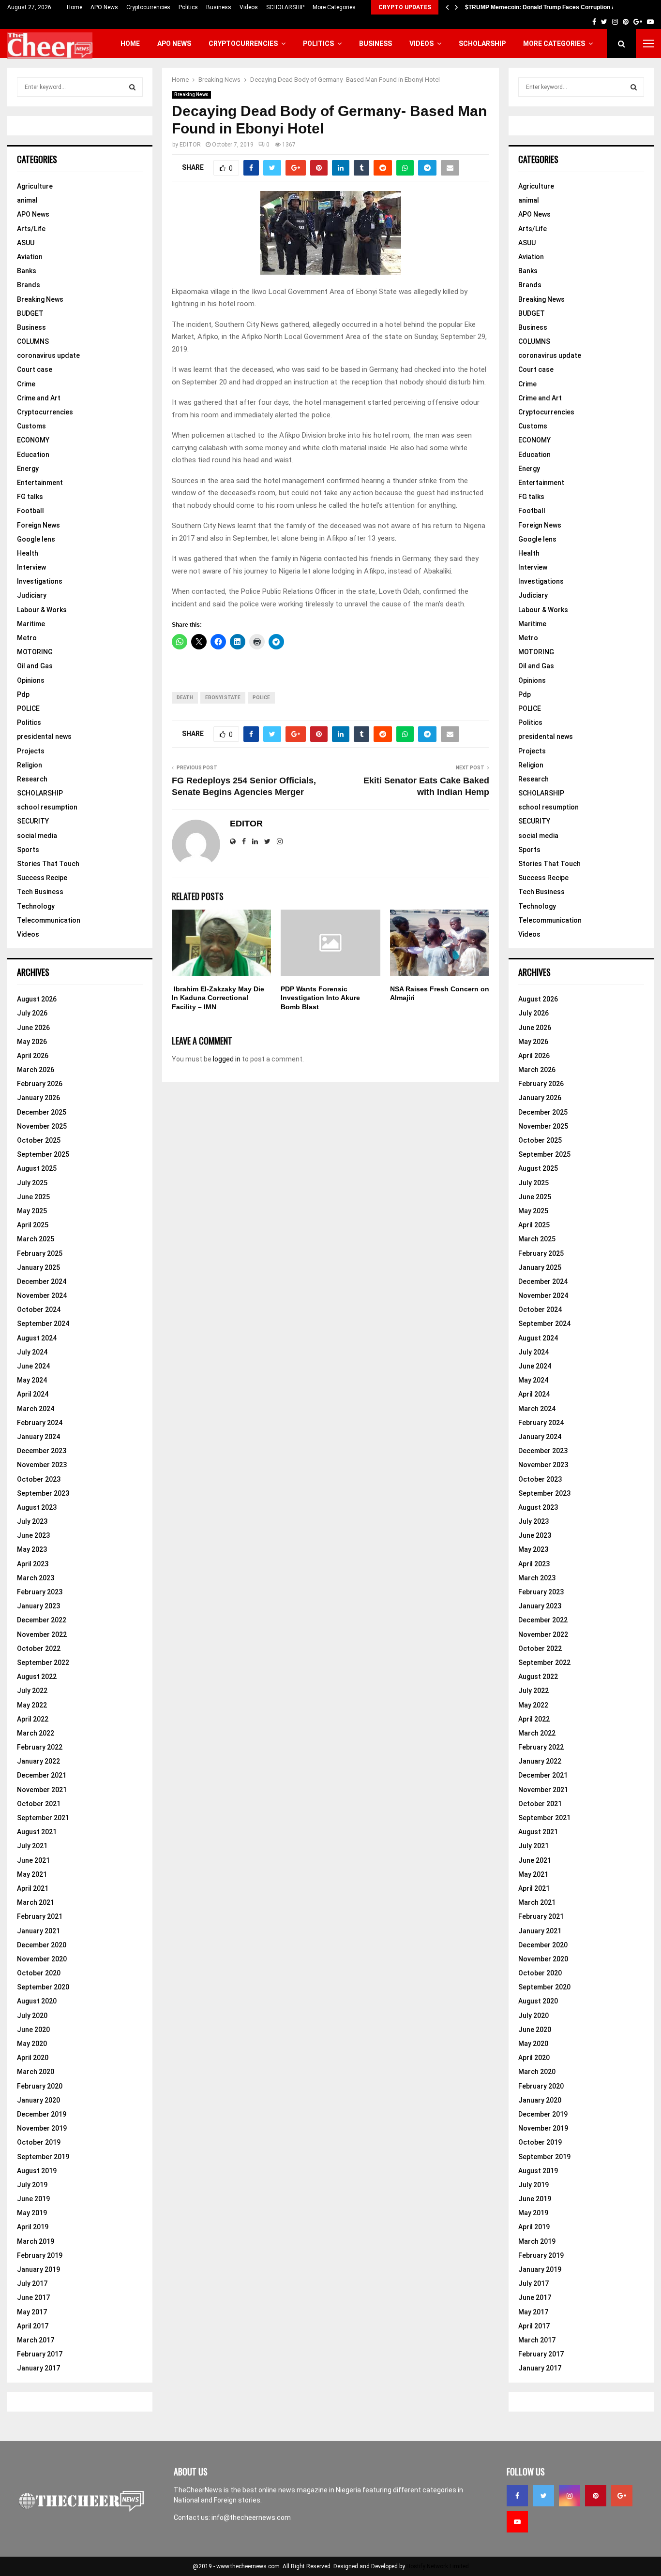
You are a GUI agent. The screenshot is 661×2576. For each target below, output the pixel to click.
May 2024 (32, 1380)
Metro (27, 638)
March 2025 (36, 1239)
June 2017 (33, 2297)
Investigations (40, 581)
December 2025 (42, 1112)
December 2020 (42, 1945)
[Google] (622, 2496)
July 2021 (32, 1846)
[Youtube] (517, 2522)
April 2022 (33, 1719)
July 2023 (32, 1521)
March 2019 (36, 2241)
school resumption (47, 807)
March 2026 (36, 1070)
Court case (35, 369)
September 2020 (43, 1987)
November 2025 (42, 1126)
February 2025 (40, 1253)
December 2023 (42, 1451)
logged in (227, 1059)
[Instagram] (570, 2496)
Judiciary (32, 595)
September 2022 (43, 1663)
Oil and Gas (35, 666)
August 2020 (37, 2001)
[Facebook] (517, 2496)
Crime (26, 384)
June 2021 (33, 1860)
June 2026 (33, 1028)
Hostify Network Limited (438, 2566)
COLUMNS (33, 341)
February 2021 (40, 1916)
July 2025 (32, 1183)
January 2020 (38, 2100)
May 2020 (32, 2044)
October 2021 (39, 1804)
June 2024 (33, 1366)
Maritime (31, 624)
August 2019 (37, 2171)
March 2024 (36, 1409)
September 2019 (43, 2157)
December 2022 (42, 1620)
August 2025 (37, 1168)
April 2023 (33, 1564)
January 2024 (38, 1437)
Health (28, 553)
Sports (28, 850)
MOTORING (35, 652)
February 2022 (40, 1747)
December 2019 (42, 2114)
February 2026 (40, 1084)
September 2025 (43, 1154)
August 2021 (37, 1832)
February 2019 (40, 2255)
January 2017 (38, 2368)
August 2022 (37, 1677)
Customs (31, 426)
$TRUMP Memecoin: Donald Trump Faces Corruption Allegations (554, 7)
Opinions (31, 680)
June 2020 (33, 2030)
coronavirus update (48, 355)
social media (37, 836)
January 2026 (38, 1098)
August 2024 (37, 1338)
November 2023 (42, 1465)
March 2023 (36, 1578)
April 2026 (33, 1056)
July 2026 (32, 1013)
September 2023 (43, 1493)
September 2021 (43, 1818)
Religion (30, 765)
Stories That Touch (48, 864)
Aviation (30, 257)
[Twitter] (543, 2496)
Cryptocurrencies (148, 7)
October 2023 (39, 1479)
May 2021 (32, 1874)
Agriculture (35, 186)
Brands (29, 285)
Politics (188, 7)
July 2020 (32, 2016)
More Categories (334, 7)
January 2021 (38, 1931)
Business (219, 7)
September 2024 (43, 1324)
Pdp (23, 694)
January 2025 (38, 1267)
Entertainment (40, 483)
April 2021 (33, 1888)
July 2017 (32, 2283)
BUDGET (30, 313)
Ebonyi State (223, 698)
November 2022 (42, 1634)
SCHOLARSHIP (285, 7)
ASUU (26, 243)
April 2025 (33, 1225)
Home (75, 7)
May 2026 (32, 1042)
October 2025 (39, 1140)
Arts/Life (31, 229)
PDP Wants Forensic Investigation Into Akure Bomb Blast (320, 998)
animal (27, 200)
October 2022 (39, 1649)
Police (261, 698)
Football (30, 511)
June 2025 (33, 1197)
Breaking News (191, 95)
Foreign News (38, 525)
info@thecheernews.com (251, 2517)
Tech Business (40, 892)
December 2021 (42, 1775)
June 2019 (33, 2199)
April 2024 (33, 1394)
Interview (31, 567)
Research (32, 779)
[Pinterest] (596, 2496)
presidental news (44, 736)
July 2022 (32, 1691)
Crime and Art (39, 398)
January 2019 (38, 2269)
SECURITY (33, 821)
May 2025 (32, 1211)
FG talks (30, 497)
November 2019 (42, 2128)
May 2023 (32, 1549)
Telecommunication (49, 920)
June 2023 (33, 1535)
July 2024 (32, 1352)
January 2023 (38, 1606)
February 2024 (40, 1423)
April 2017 (33, 2326)
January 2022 (38, 1761)
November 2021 (42, 1790)
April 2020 (33, 2058)
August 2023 (37, 1507)
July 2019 (32, 2185)
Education (33, 455)
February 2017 (40, 2354)
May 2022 (32, 1705)
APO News (104, 7)
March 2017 (36, 2340)
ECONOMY (33, 440)
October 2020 (39, 1973)
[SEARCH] (132, 87)
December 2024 (42, 1281)
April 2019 (33, 2227)
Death (185, 698)
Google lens (36, 539)
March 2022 (36, 1733)
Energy (28, 469)
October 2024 (39, 1310)
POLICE (28, 708)
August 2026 (37, 999)
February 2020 (40, 2086)
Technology (36, 906)
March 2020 (36, 2072)
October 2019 (39, 2142)
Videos (249, 7)
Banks (27, 271)
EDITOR (190, 145)
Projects (31, 751)
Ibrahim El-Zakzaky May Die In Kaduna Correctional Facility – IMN (218, 998)
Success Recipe (42, 878)
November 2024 (42, 1295)
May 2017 (32, 2312)
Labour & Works (42, 610)
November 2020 (42, 1959)
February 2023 (40, 1592)
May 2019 (32, 2213)
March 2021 (36, 1902)
